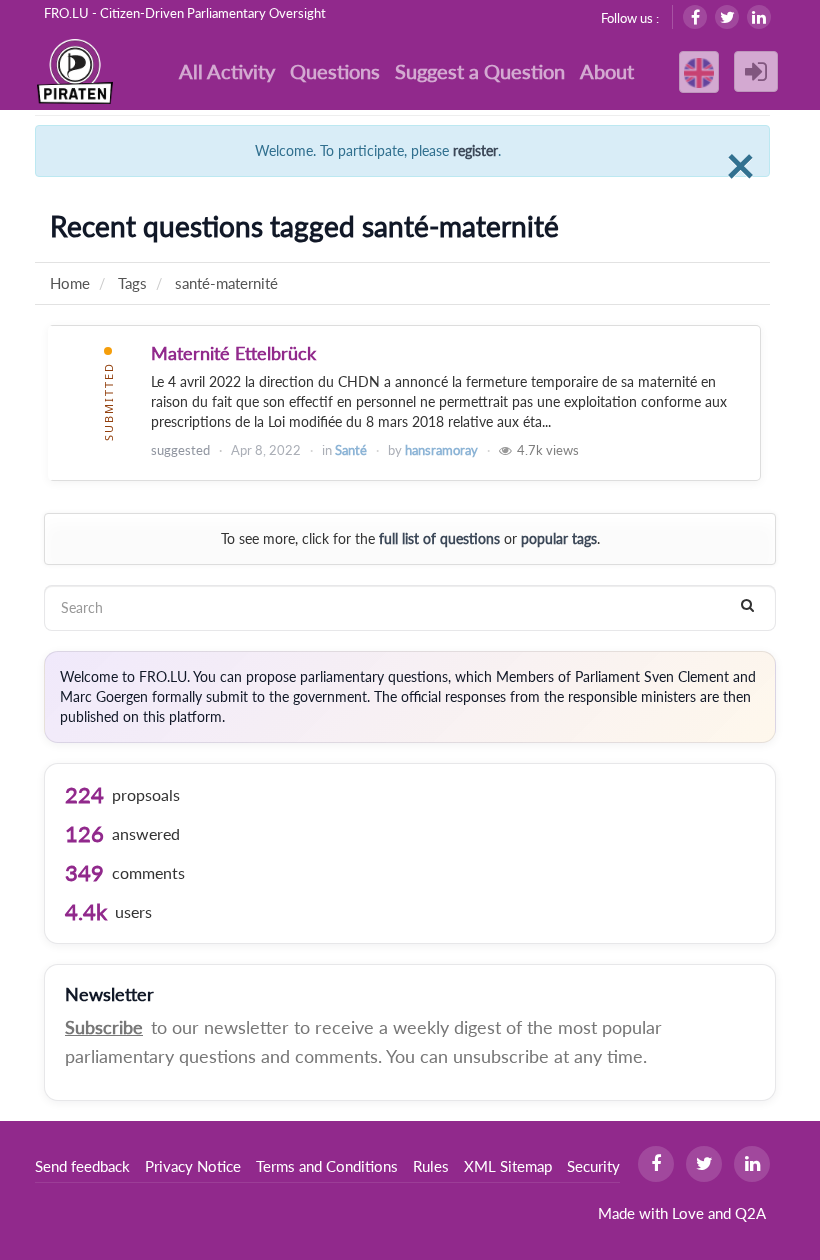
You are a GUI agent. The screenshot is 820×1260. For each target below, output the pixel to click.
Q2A (750, 1213)
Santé (351, 450)
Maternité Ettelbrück (233, 353)
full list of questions (439, 538)
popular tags (559, 538)
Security (593, 1166)
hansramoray (441, 450)
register (475, 150)
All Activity (227, 71)
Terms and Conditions (327, 1166)
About (607, 71)
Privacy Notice (193, 1166)
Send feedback (82, 1166)
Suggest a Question (480, 71)
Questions (335, 71)
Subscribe (104, 1027)
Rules (431, 1166)
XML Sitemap (508, 1166)
